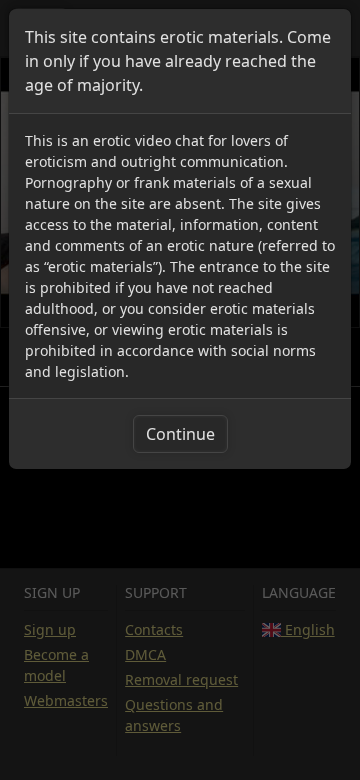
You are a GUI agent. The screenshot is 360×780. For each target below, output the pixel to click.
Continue (180, 434)
